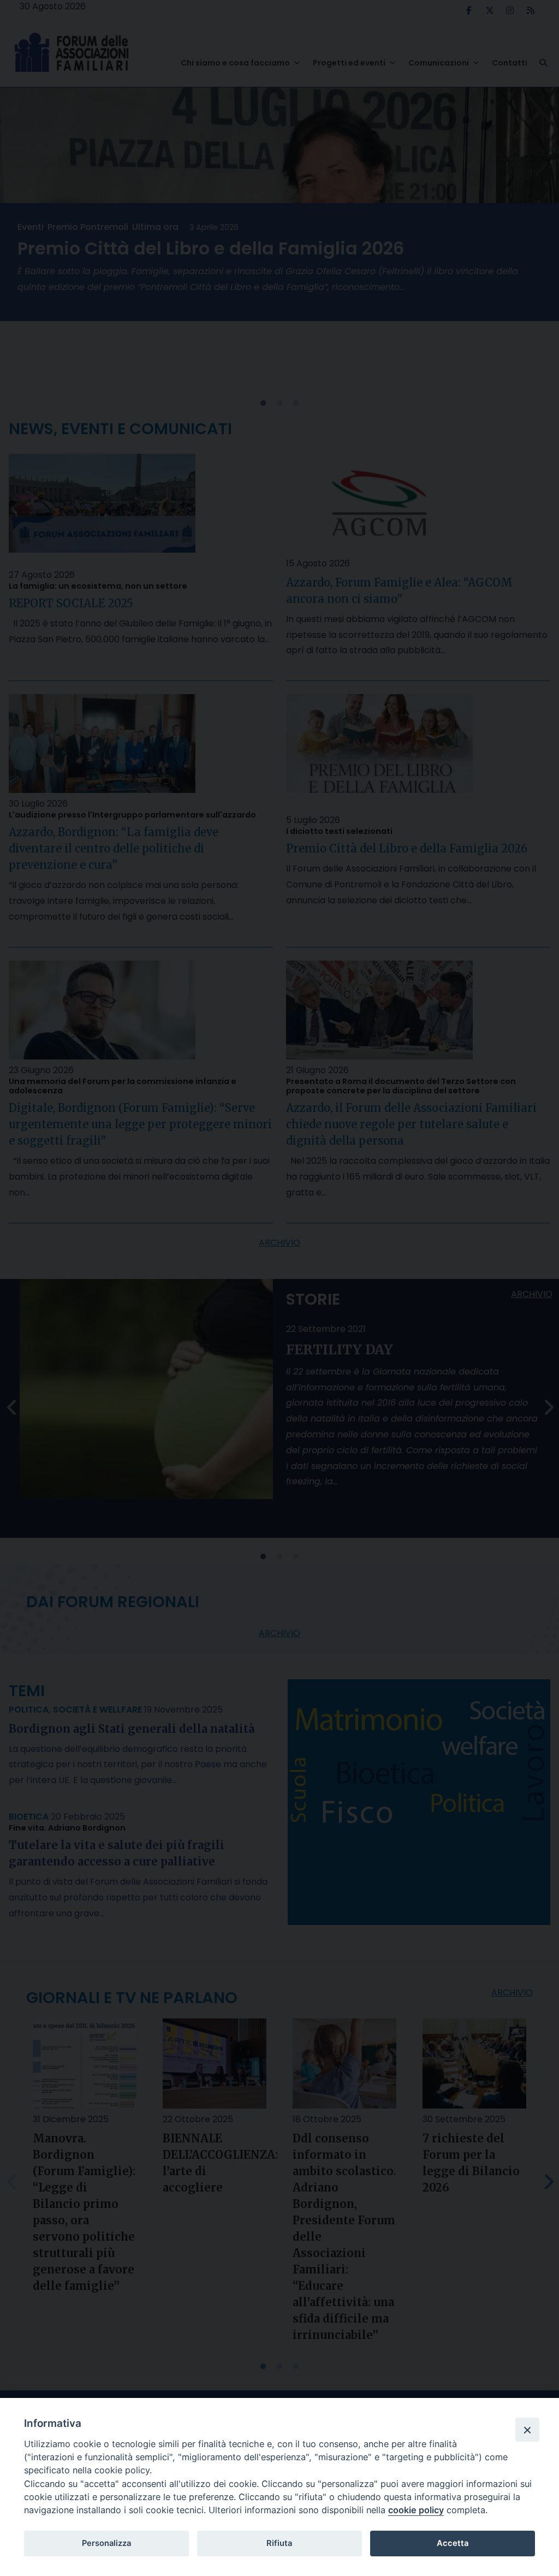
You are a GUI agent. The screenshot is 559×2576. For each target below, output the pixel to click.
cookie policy (416, 2510)
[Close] (527, 2430)
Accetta (453, 2543)
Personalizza (106, 2543)
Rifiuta (279, 2543)
